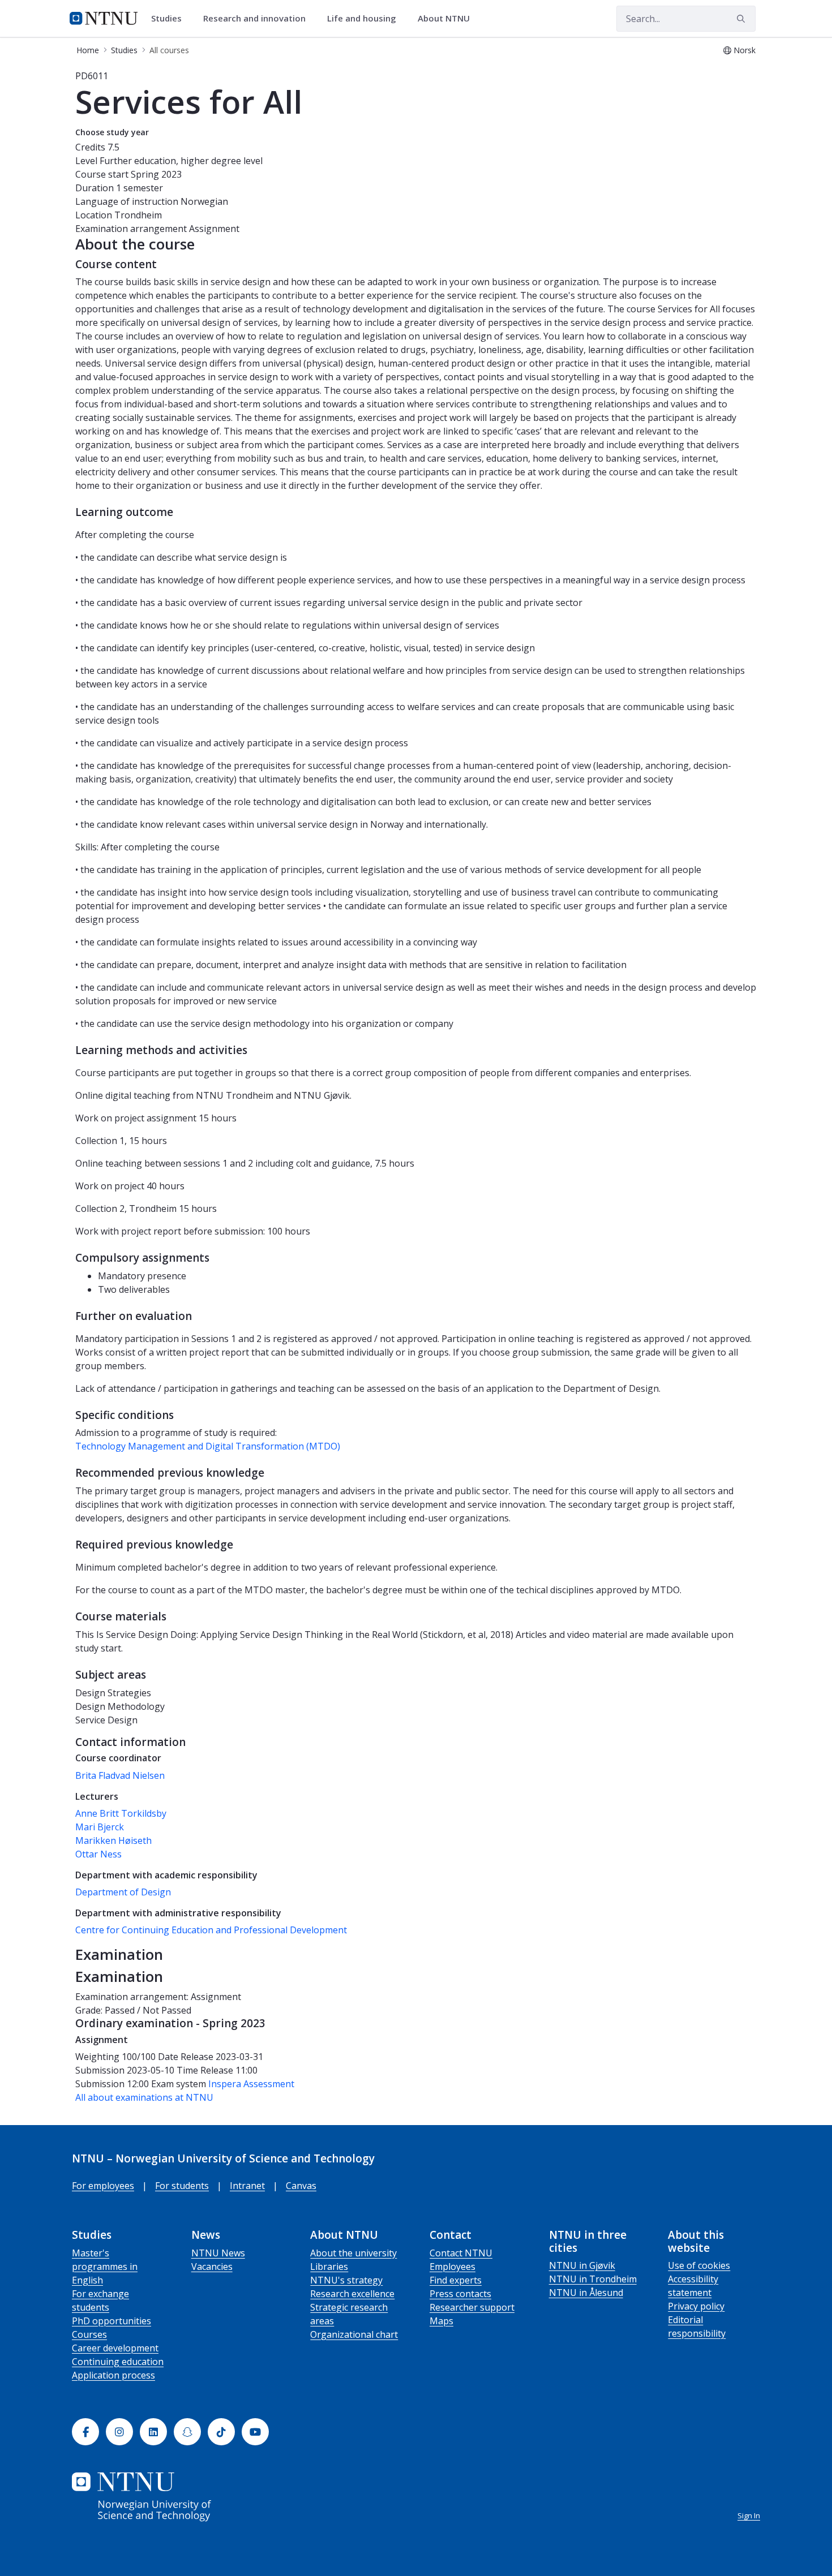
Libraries (329, 2267)
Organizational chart (354, 2334)
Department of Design (123, 1892)
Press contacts (460, 2294)
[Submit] (743, 19)
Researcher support (472, 2307)
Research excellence (352, 2294)
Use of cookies (699, 2265)
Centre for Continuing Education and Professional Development (211, 1930)
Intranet (247, 2186)
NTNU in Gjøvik (582, 2265)
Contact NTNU (461, 2253)
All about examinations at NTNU (144, 2097)
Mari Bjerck (100, 1827)
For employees (103, 2186)
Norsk (745, 50)
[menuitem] (170, 19)
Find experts (456, 2280)
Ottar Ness (98, 1854)
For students (182, 2186)
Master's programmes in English (105, 2267)
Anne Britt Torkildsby (121, 1813)
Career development (115, 2348)
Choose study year (112, 132)
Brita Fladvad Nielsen (120, 1775)
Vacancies (212, 2267)
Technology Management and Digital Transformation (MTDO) (208, 1446)
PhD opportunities (111, 2321)
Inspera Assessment (251, 2084)
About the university (353, 2253)
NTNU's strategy (346, 2280)
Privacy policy (696, 2306)
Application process (113, 2375)
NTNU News (218, 2253)
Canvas (301, 2186)
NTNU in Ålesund (586, 2293)
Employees (453, 2267)
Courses (89, 2334)
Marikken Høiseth (113, 1840)
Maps (441, 2321)
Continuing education (118, 2362)
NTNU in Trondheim (593, 2279)
